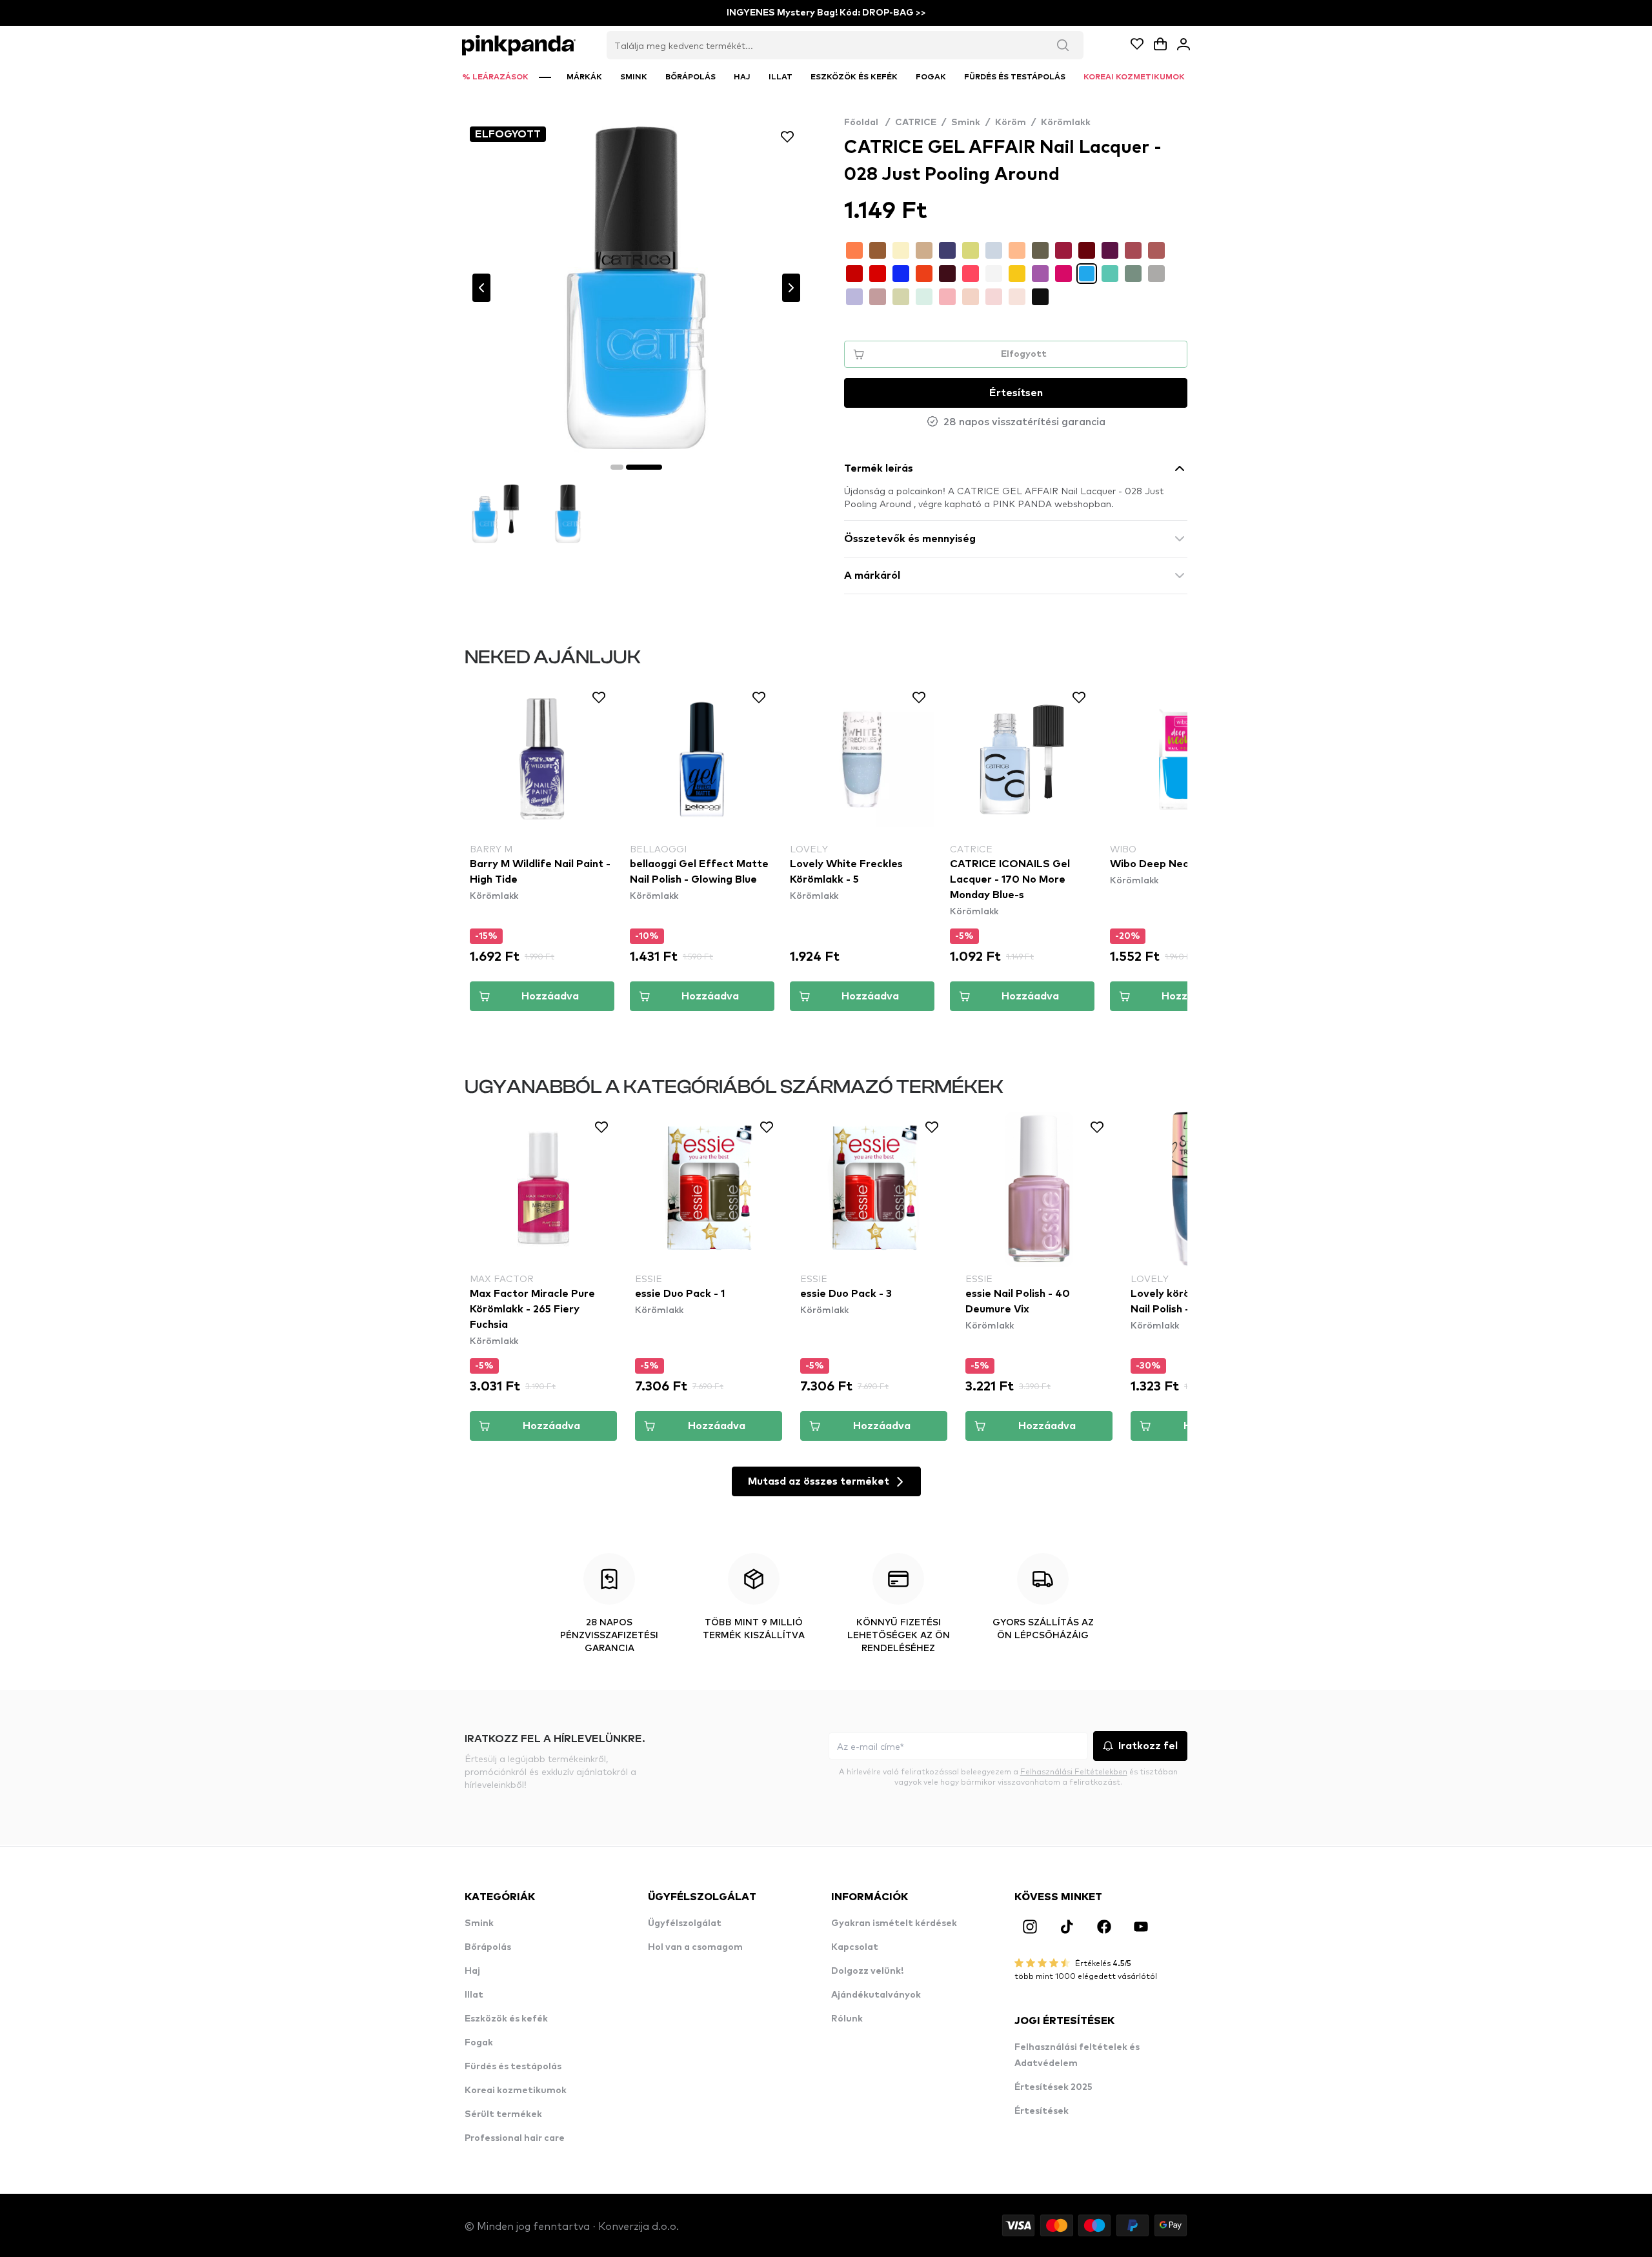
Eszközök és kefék (506, 2019)
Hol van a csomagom (695, 1947)
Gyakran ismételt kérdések (894, 1923)
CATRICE (916, 123)
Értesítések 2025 (1053, 2087)
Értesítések (1042, 2111)
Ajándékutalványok (876, 1995)
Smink (966, 123)
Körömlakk (1066, 123)
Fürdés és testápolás (513, 2067)
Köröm (1011, 123)
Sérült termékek (503, 2114)
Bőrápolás (488, 1947)
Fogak (479, 2043)
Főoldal (867, 123)
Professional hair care (515, 2138)
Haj (472, 1971)
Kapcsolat (855, 1947)
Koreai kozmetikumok (516, 2091)
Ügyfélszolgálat (685, 1923)
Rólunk (847, 2019)
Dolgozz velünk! (867, 1971)
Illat (474, 1995)
